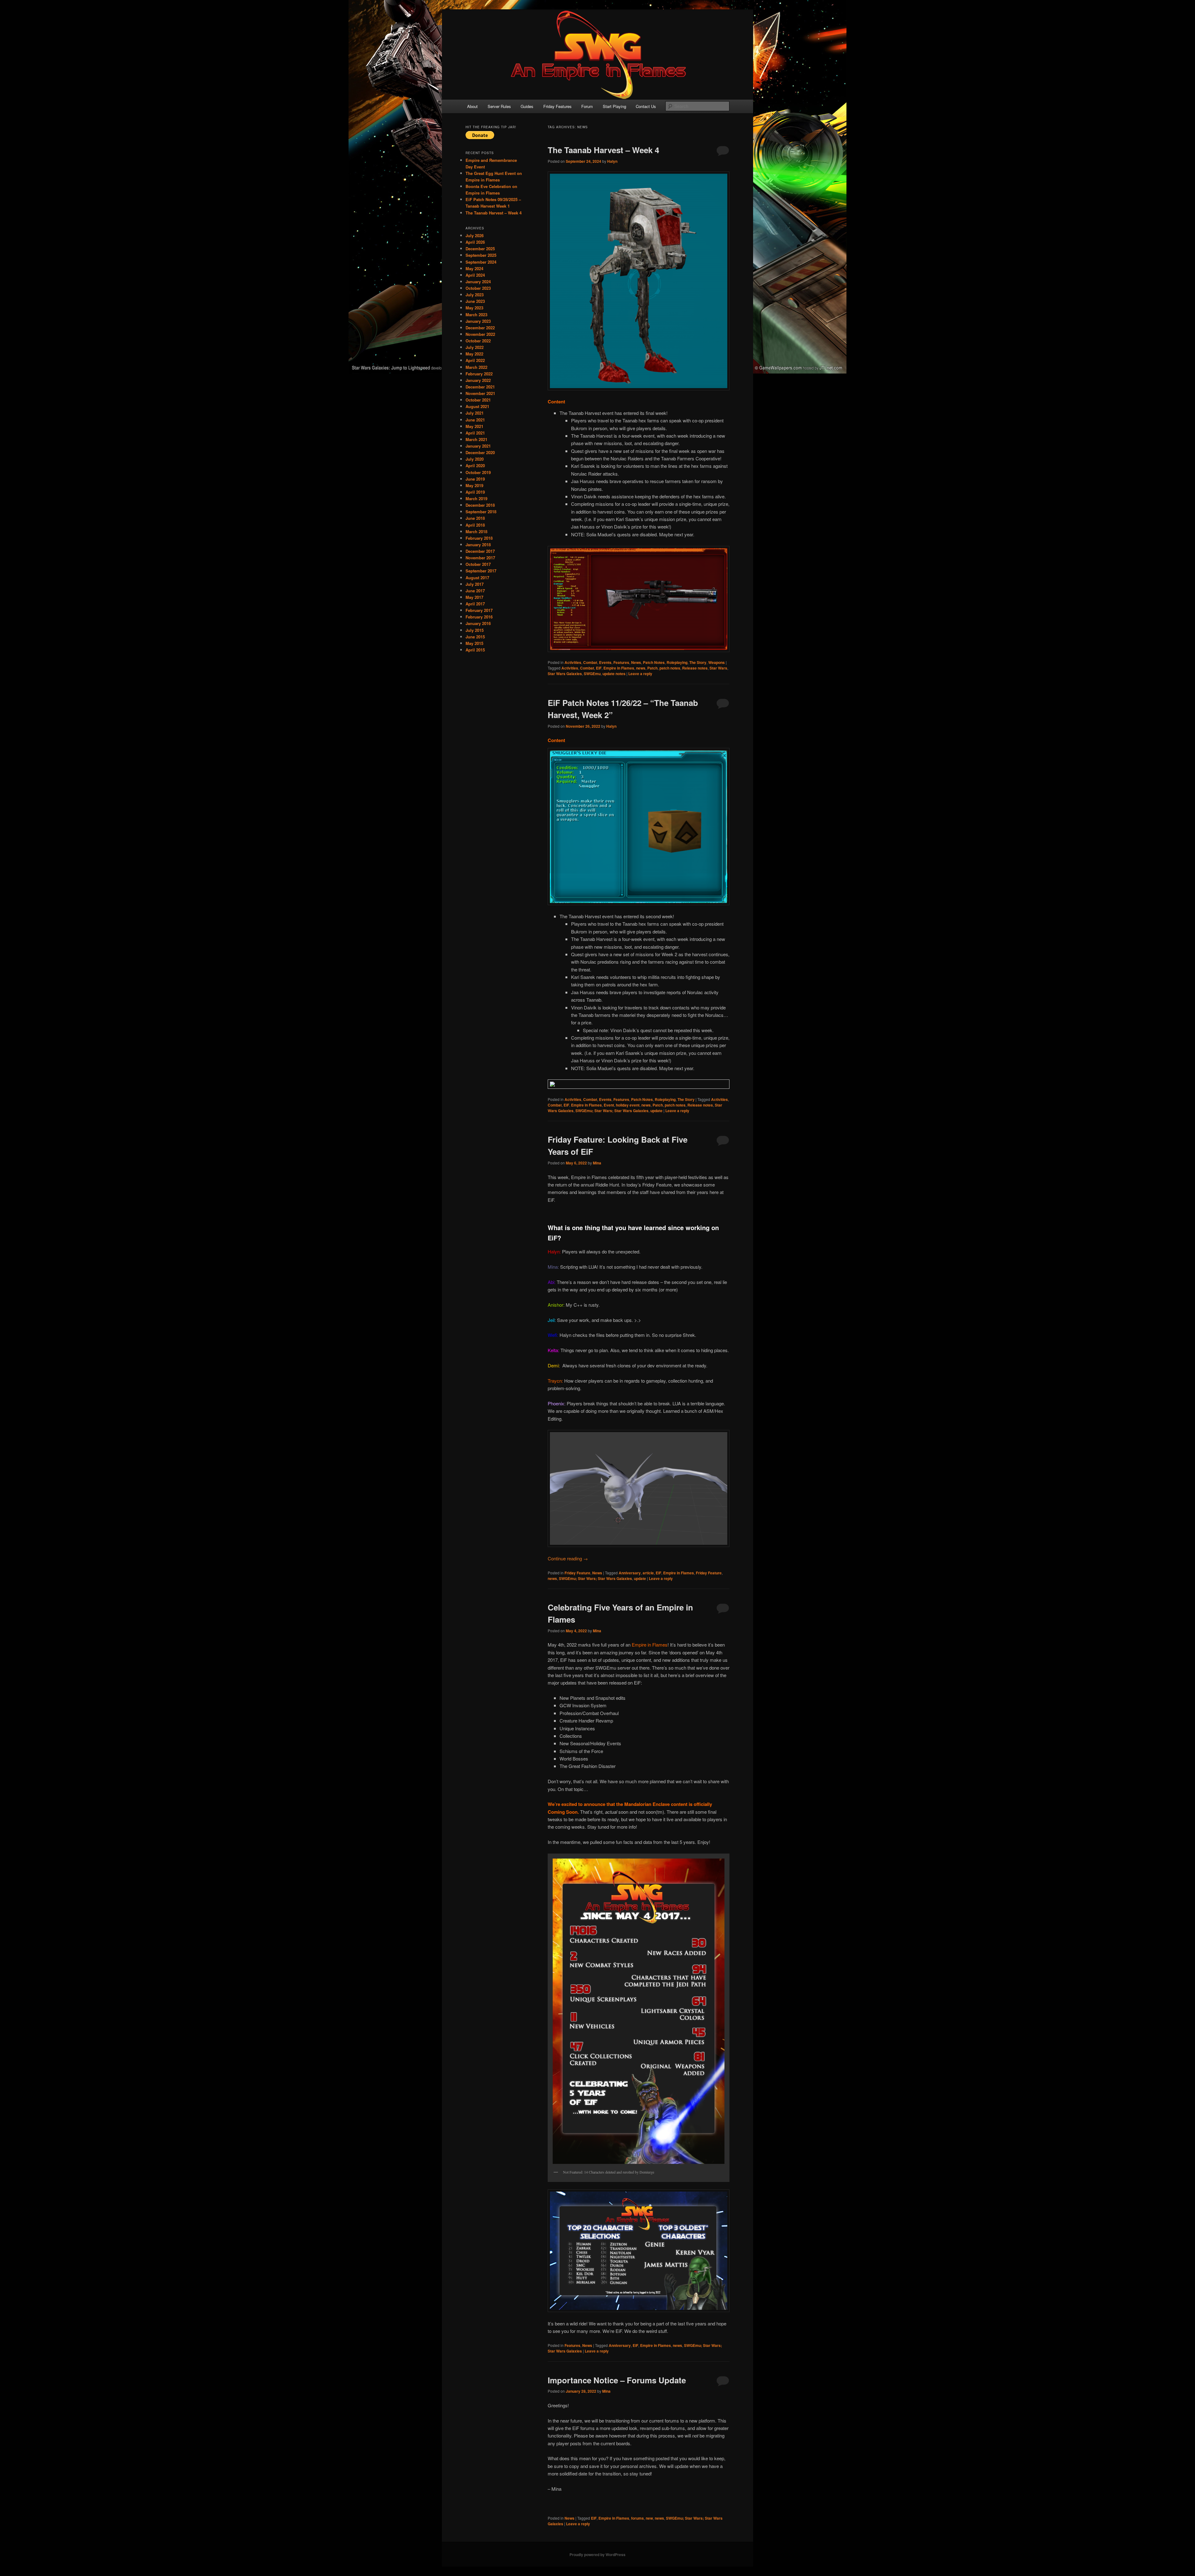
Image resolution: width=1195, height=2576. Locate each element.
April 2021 (475, 433)
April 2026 (475, 242)
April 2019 (475, 492)
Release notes (695, 668)
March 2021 (476, 439)
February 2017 (479, 610)
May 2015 (474, 643)
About (472, 106)
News (636, 662)
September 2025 (481, 255)
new (649, 2518)
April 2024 (475, 275)
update (656, 1111)
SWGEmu (592, 674)
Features (621, 662)
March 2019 (476, 498)
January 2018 (478, 545)
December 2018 (480, 505)
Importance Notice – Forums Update (617, 2380)
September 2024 (481, 262)
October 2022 (478, 341)
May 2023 (474, 308)
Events (605, 662)
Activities (573, 662)
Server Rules (499, 106)
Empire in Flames (619, 668)
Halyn (612, 161)
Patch (652, 668)
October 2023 (478, 288)
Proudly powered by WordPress (597, 2555)
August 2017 (477, 578)
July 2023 (475, 295)
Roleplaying (677, 662)
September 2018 (481, 512)
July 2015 (475, 630)
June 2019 (475, 479)
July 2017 (475, 584)
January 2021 (478, 446)
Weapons (717, 662)
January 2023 (478, 321)
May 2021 (474, 426)
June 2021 (475, 420)
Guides (527, 106)
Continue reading (568, 1558)
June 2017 (475, 591)
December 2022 (480, 328)
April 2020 (475, 465)
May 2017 (474, 597)
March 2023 (476, 315)
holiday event (628, 1105)
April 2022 (475, 360)
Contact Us (646, 106)
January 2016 (478, 623)
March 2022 (476, 367)
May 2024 (474, 268)
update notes (614, 674)
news (641, 668)
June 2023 (475, 301)
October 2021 (478, 400)
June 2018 (475, 518)
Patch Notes (654, 662)
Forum (587, 106)
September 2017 (481, 571)
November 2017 (480, 558)
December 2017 (480, 551)
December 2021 (480, 387)
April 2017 (475, 604)
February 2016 (479, 617)
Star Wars (718, 668)
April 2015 (475, 650)
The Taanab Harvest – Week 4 (603, 150)
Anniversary (630, 1573)
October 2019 (478, 472)
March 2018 (476, 531)
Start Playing (614, 106)
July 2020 (475, 459)
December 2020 (480, 452)
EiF (599, 668)
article (648, 1573)
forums (637, 2518)
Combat (590, 662)
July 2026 (475, 235)
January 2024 (478, 282)
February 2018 (479, 538)
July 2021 (475, 413)
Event (609, 1105)
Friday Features (558, 106)
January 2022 (478, 380)
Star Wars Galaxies (565, 674)
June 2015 (475, 637)
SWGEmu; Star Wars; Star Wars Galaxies (612, 1111)
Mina (597, 1163)
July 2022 (475, 347)
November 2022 (480, 334)
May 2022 (474, 354)
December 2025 (480, 249)
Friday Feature (577, 1573)
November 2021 (480, 393)
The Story (698, 662)
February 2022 (479, 374)
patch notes (670, 668)
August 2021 (477, 406)
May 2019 (474, 485)
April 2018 (475, 525)
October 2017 (478, 564)
